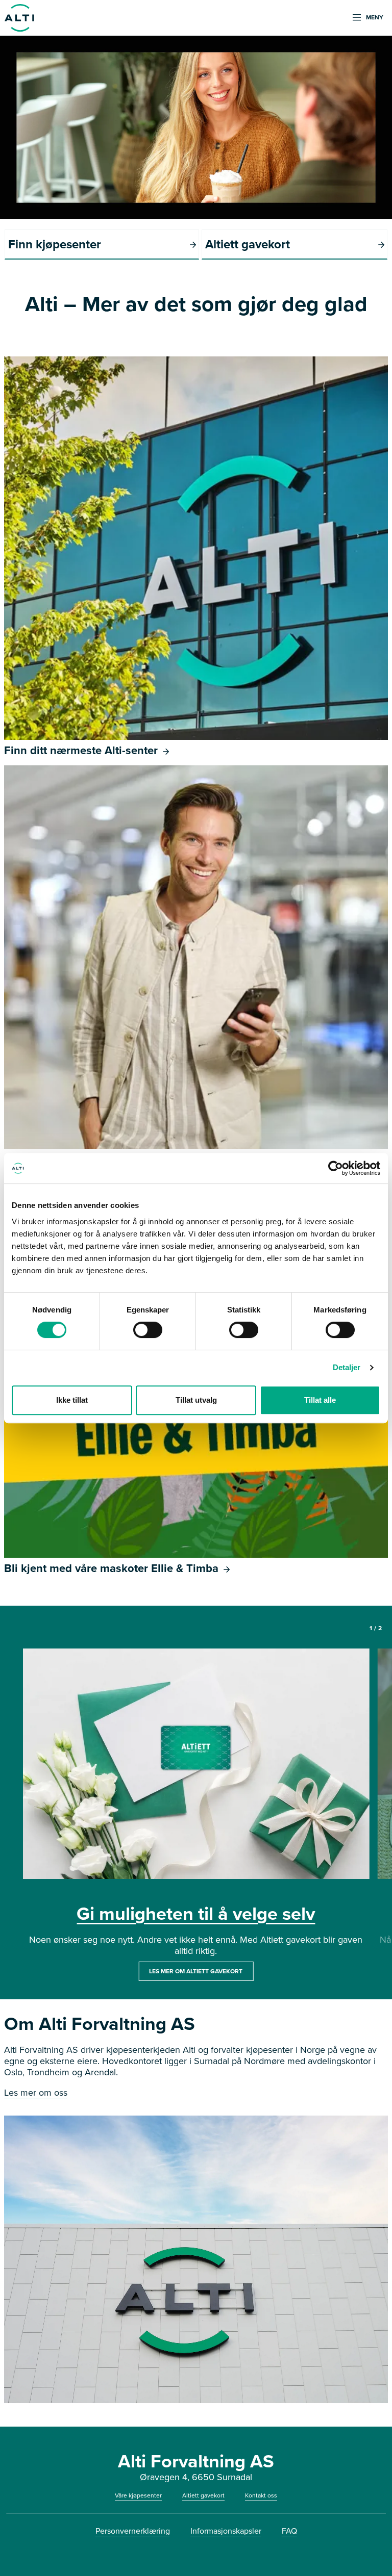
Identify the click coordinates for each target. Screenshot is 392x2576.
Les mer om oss (36, 2093)
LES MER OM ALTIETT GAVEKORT (196, 1971)
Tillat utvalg (196, 1400)
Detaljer (347, 1367)
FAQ (289, 2531)
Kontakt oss (261, 2495)
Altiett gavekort (203, 2495)
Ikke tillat (72, 1400)
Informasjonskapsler (226, 2531)
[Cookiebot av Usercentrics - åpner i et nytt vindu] (336, 1168)
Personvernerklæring (133, 2531)
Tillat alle (320, 1400)
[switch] (148, 1330)
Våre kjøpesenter (138, 2495)
